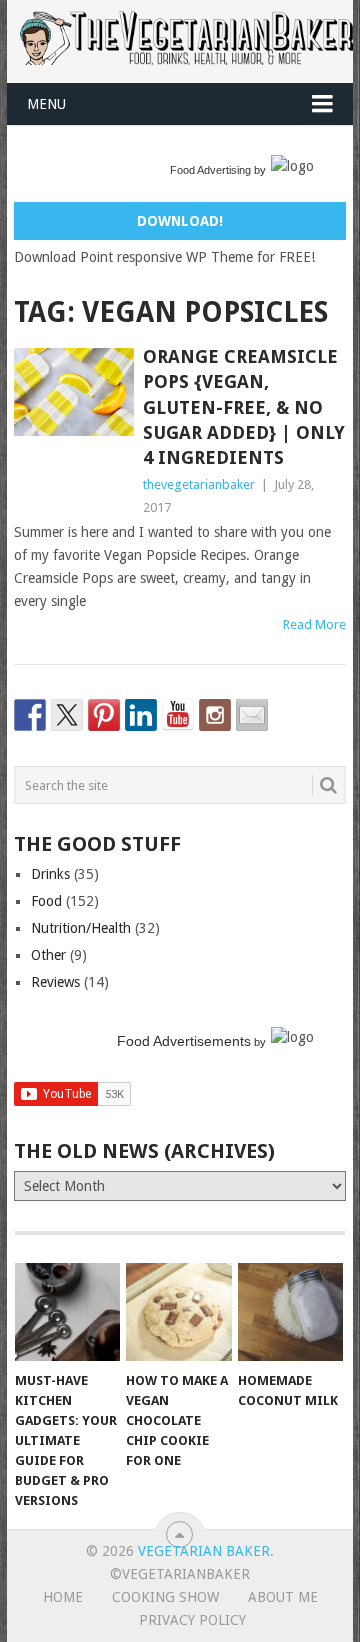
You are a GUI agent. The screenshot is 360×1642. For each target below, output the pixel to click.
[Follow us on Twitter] (67, 715)
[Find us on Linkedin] (141, 715)
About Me (283, 1597)
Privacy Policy (192, 1620)
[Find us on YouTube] (178, 715)
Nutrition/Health (81, 928)
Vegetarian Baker (204, 1551)
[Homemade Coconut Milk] (290, 1312)
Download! (180, 221)
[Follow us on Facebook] (30, 715)
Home (63, 1597)
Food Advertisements (184, 1041)
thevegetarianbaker (199, 484)
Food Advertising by (218, 170)
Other (48, 955)
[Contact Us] (252, 715)
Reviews (55, 982)
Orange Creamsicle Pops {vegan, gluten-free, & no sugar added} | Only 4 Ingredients (244, 407)
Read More (314, 624)
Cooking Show (165, 1597)
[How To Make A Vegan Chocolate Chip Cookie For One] (178, 1312)
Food (46, 901)
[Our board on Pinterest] (104, 715)
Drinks (50, 874)
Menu (46, 104)
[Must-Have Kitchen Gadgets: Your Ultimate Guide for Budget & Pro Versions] (67, 1312)
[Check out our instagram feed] (215, 715)
